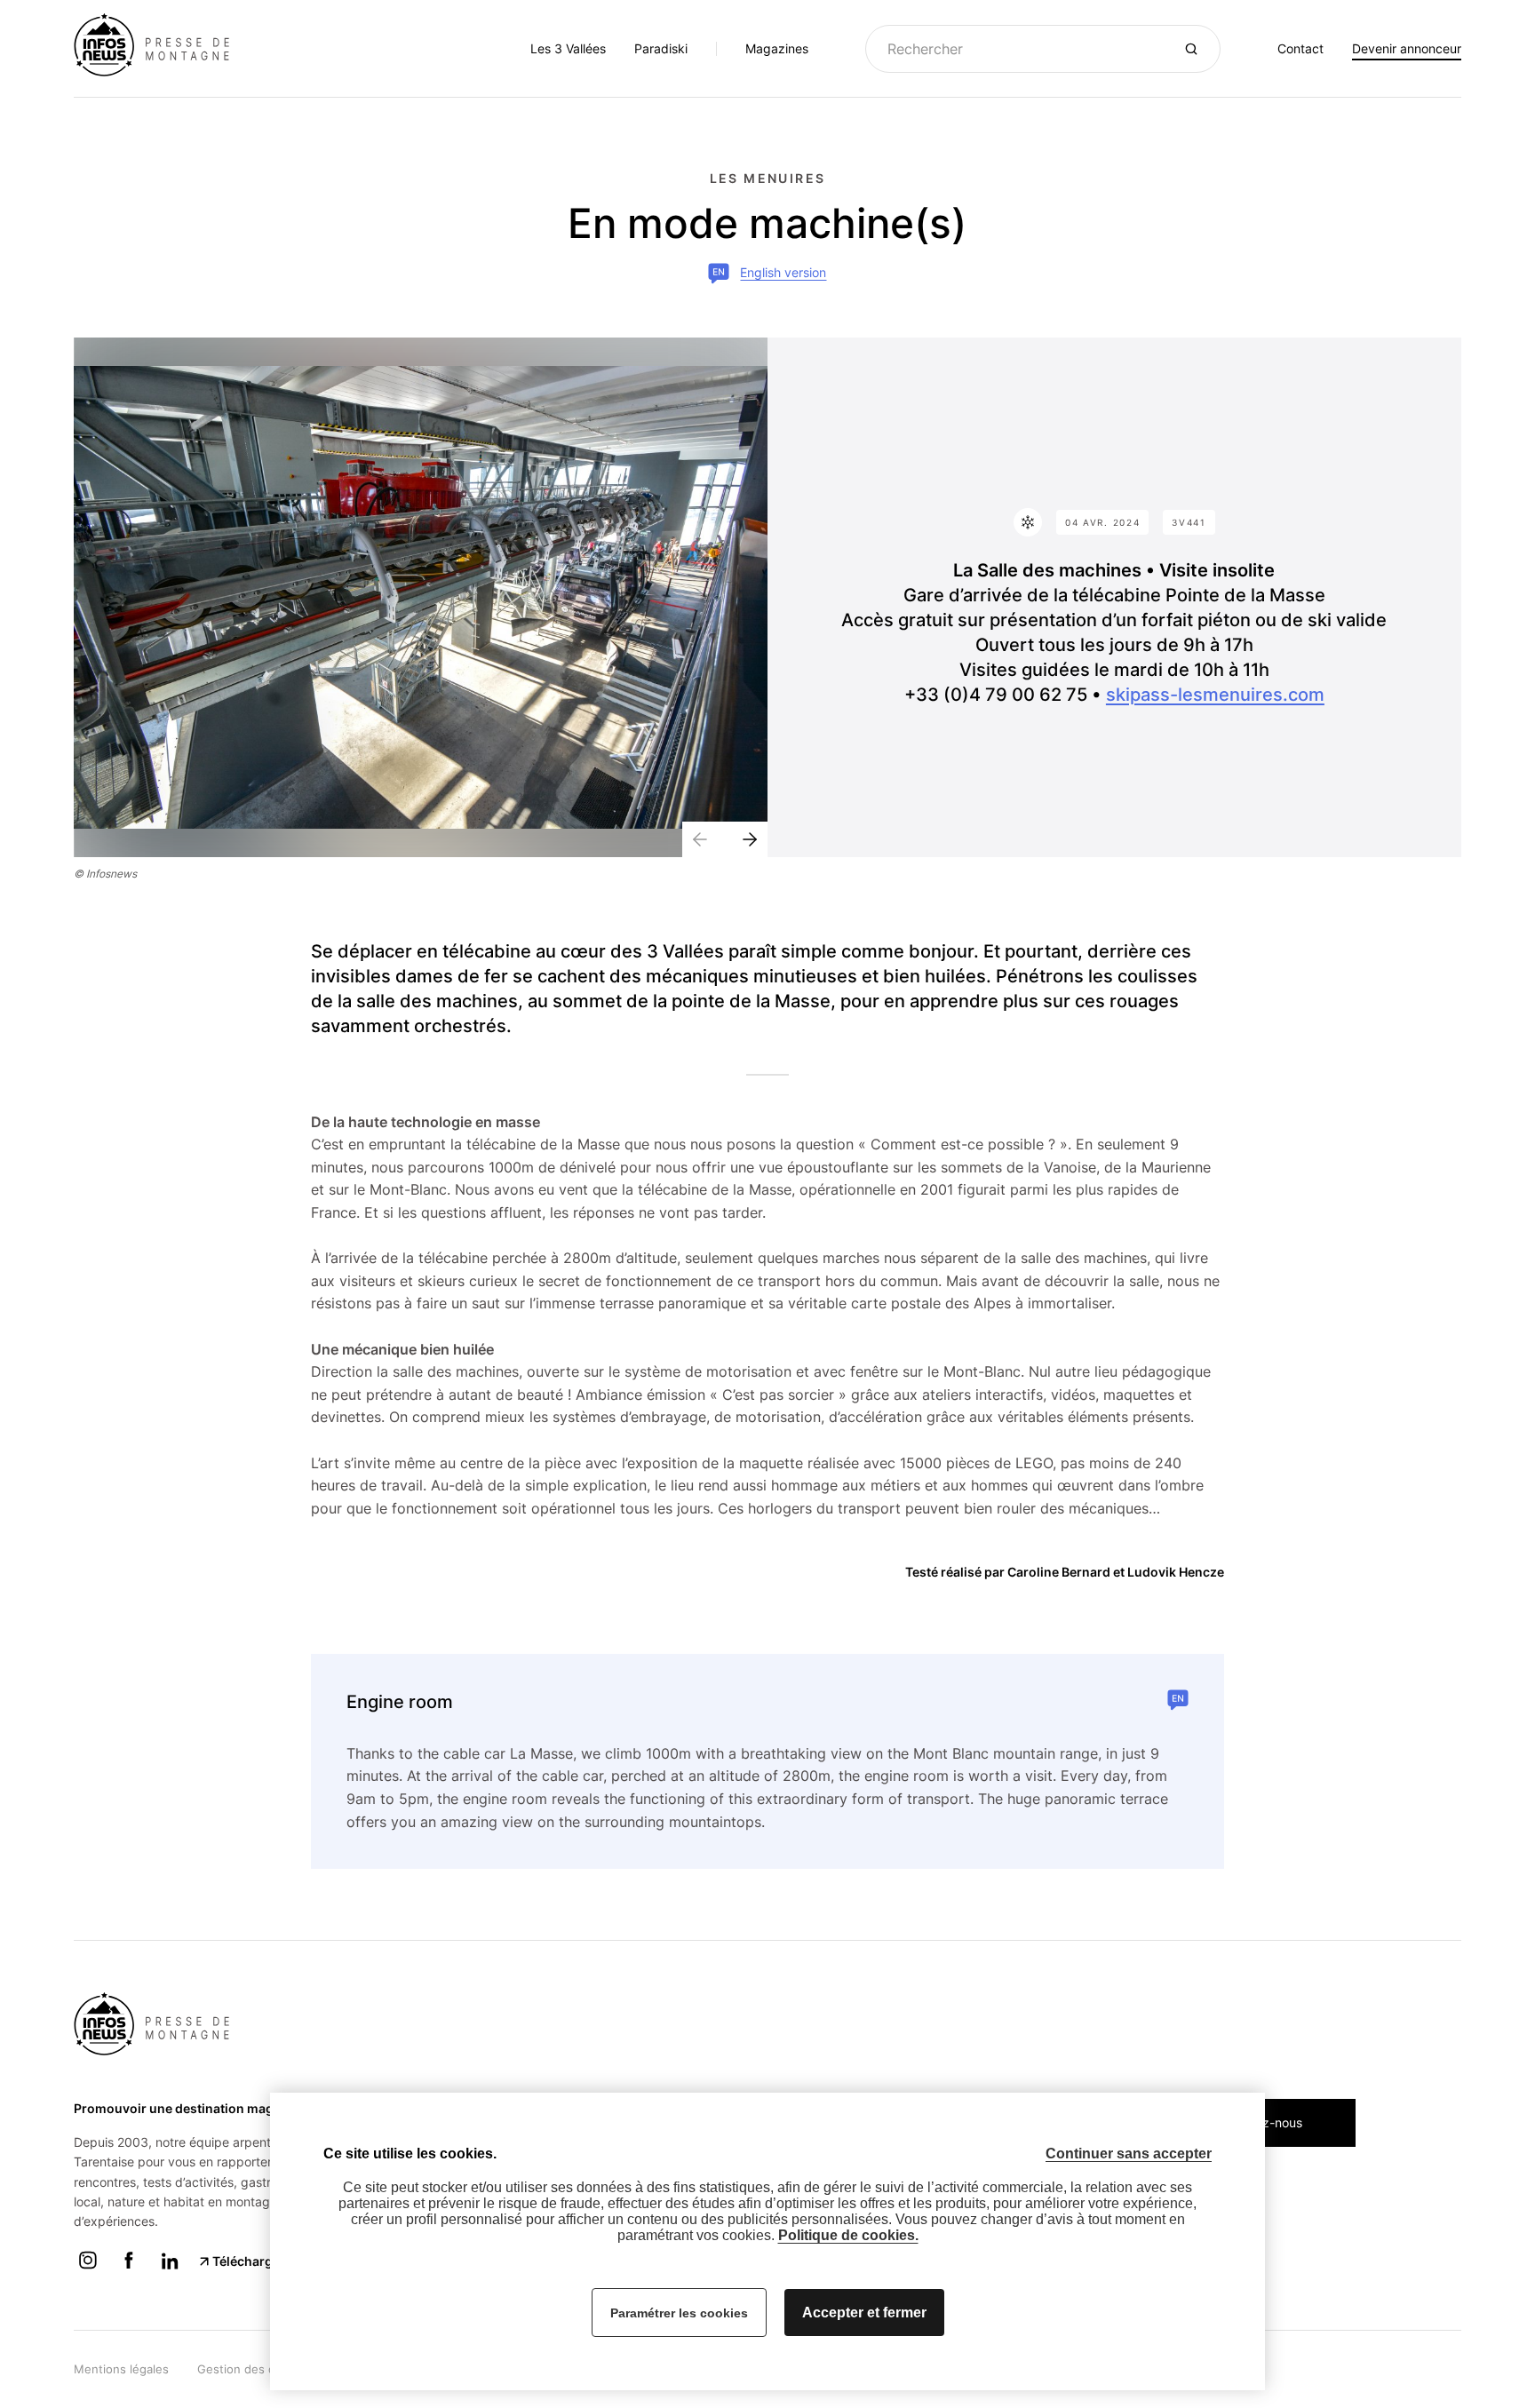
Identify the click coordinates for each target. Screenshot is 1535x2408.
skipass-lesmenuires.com (1215, 695)
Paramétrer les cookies (679, 2313)
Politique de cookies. (848, 2235)
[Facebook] (129, 2270)
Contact (1300, 48)
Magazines (777, 48)
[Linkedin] (170, 2270)
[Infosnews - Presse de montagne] (158, 47)
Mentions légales (121, 2369)
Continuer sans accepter (1129, 2154)
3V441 (1189, 522)
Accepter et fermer (864, 2313)
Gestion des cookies (254, 2369)
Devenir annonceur (1407, 48)
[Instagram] (88, 2270)
